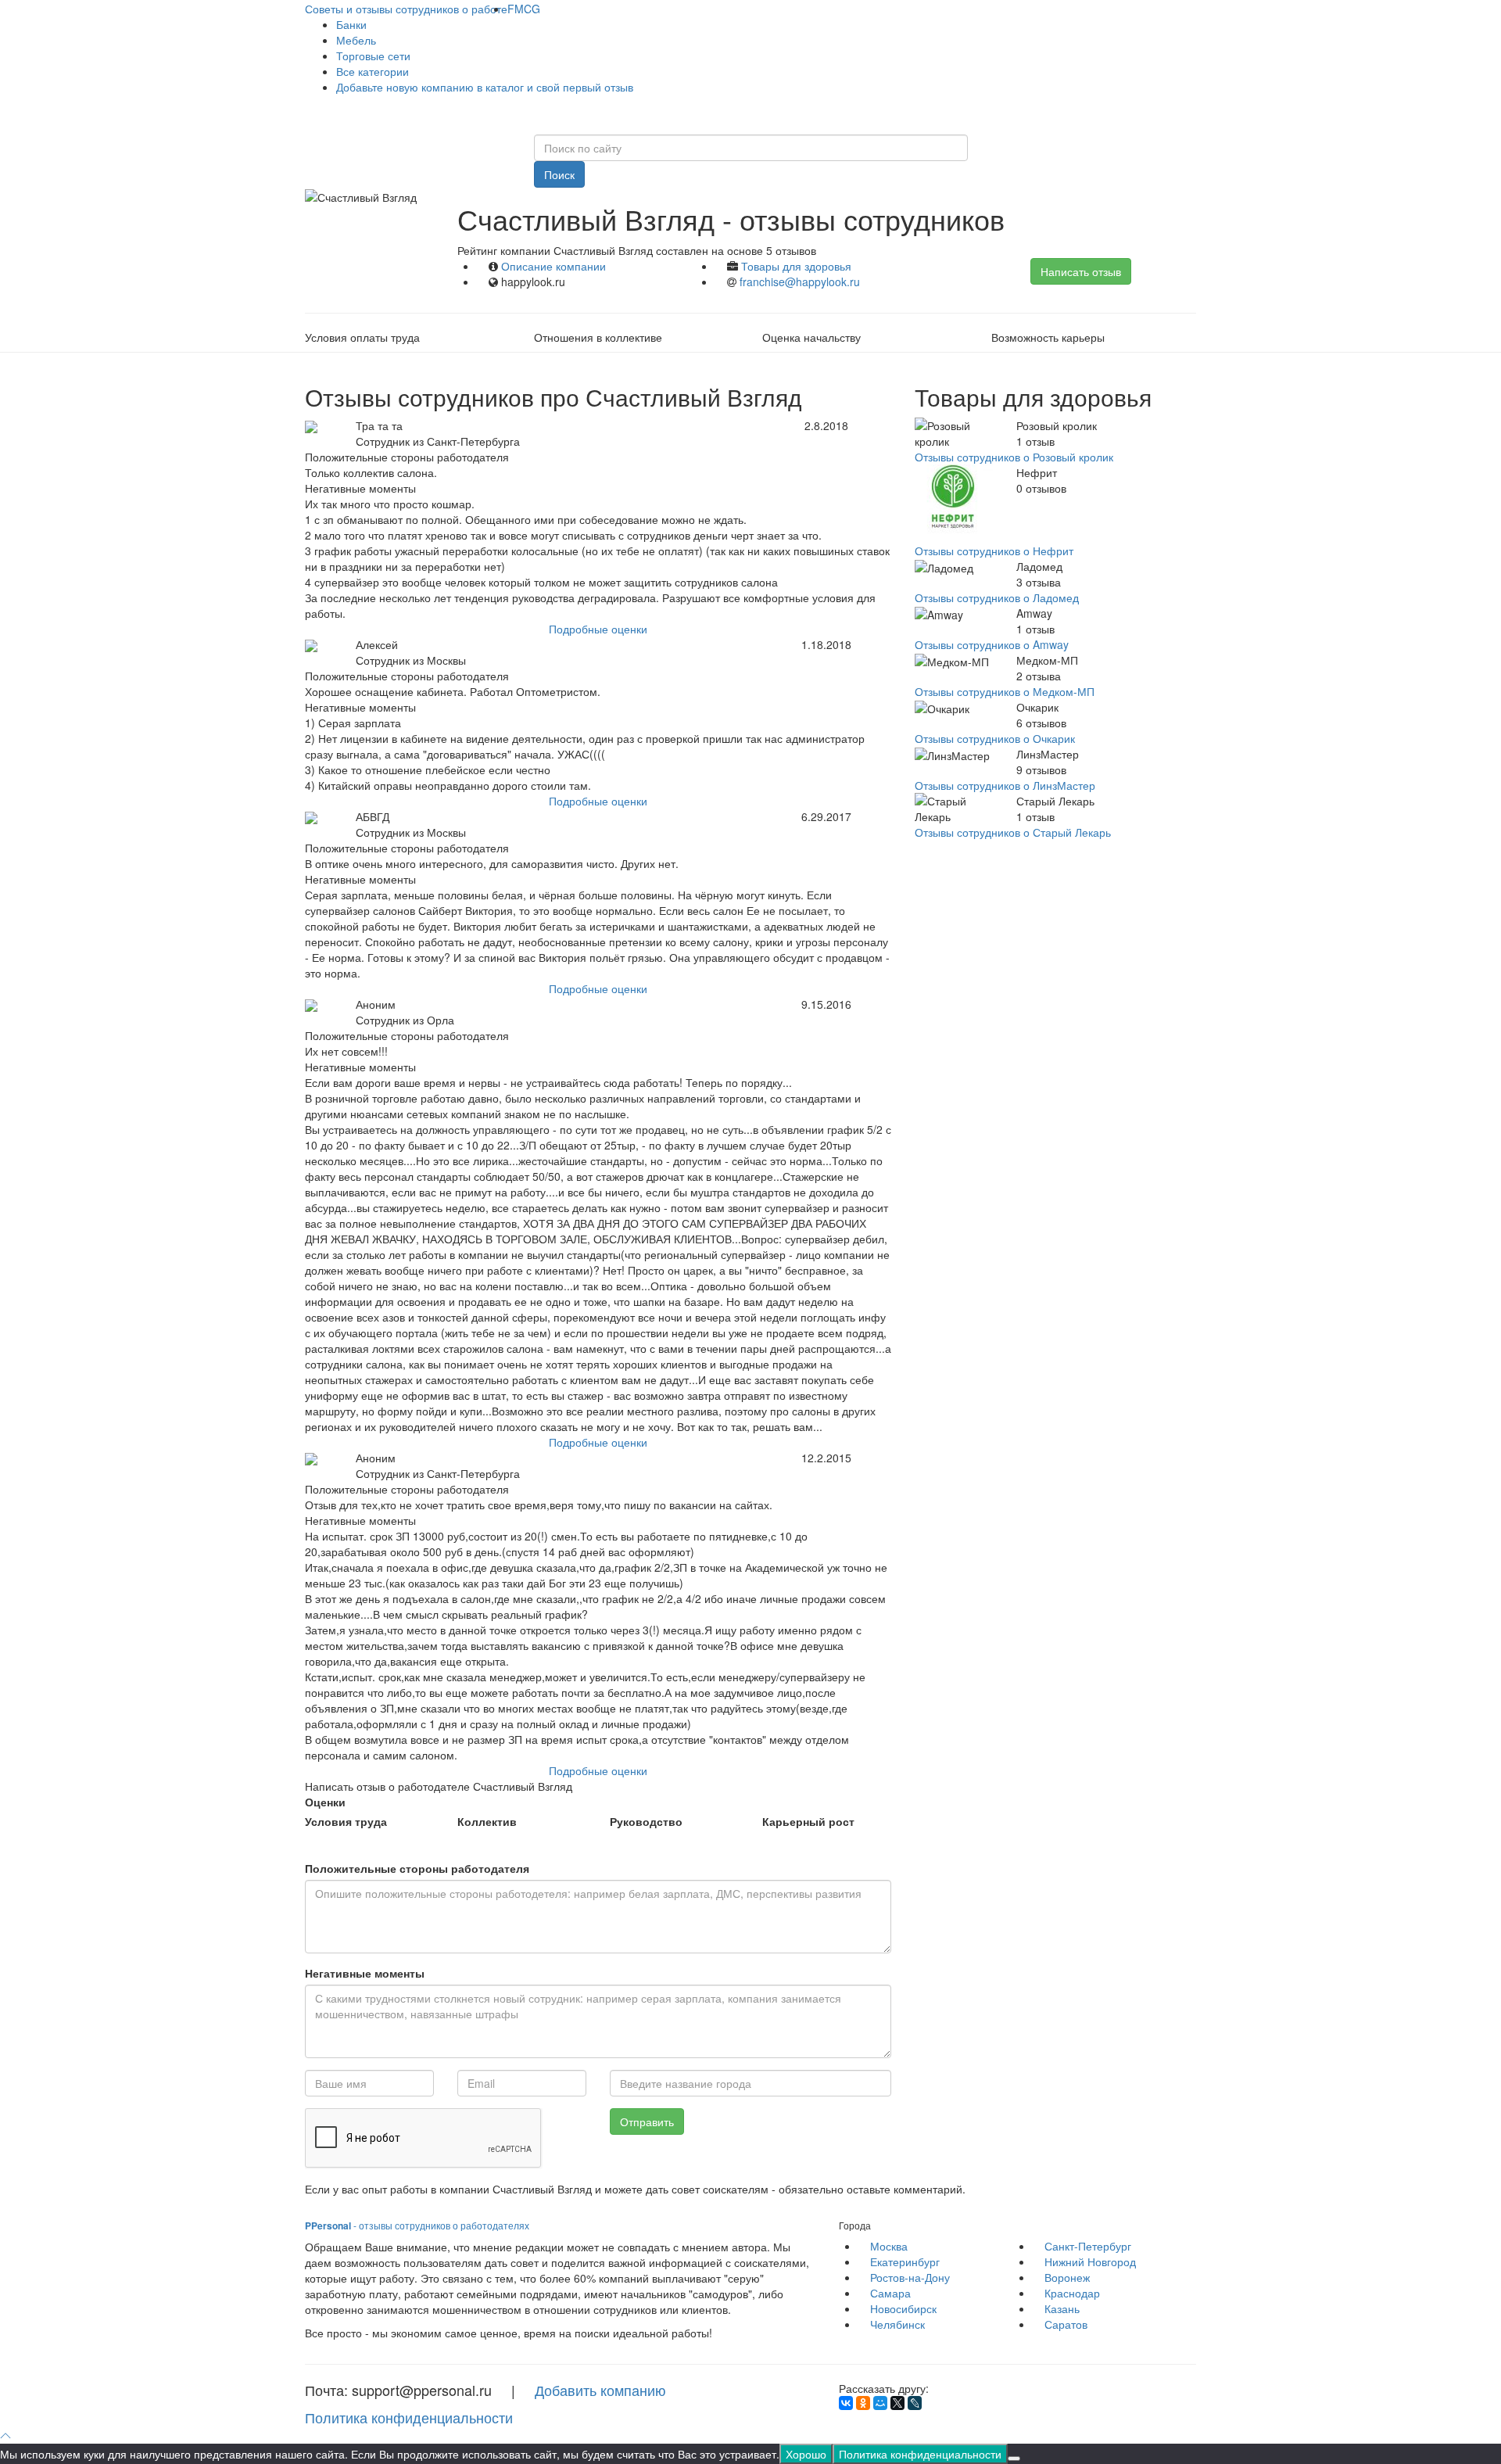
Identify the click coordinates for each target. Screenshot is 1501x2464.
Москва (889, 2246)
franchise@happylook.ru (800, 282)
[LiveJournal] (915, 2403)
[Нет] (1014, 2459)
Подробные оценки (598, 629)
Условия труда (346, 1821)
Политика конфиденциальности (409, 2417)
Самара (890, 2293)
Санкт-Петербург (1088, 2246)
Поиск (559, 174)
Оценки (325, 1802)
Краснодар (1072, 2293)
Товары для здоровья (796, 266)
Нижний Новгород (1090, 2261)
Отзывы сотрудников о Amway (992, 644)
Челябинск (897, 2324)
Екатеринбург (905, 2261)
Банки (351, 24)
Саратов (1066, 2324)
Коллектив (487, 1821)
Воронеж (1067, 2277)
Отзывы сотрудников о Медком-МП (1005, 691)
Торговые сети (373, 56)
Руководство (646, 1821)
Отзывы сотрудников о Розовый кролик (1014, 457)
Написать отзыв (1081, 271)
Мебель (356, 40)
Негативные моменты (365, 1973)
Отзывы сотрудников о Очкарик (995, 738)
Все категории (373, 71)
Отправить (647, 2121)
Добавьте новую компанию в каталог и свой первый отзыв (485, 87)
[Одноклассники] (863, 2403)
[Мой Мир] (880, 2403)
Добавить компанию (600, 2390)
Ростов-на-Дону (910, 2277)
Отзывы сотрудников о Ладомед (997, 597)
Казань (1062, 2308)
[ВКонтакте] (846, 2403)
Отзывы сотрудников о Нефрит (994, 551)
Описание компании (553, 266)
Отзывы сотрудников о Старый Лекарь (1013, 832)
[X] (897, 2403)
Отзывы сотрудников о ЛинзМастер (1005, 785)
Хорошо (806, 2454)
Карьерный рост (808, 1821)
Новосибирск (903, 2308)
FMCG (524, 9)
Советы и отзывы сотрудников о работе (406, 9)
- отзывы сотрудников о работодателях (417, 2225)
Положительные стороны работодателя (417, 1868)
